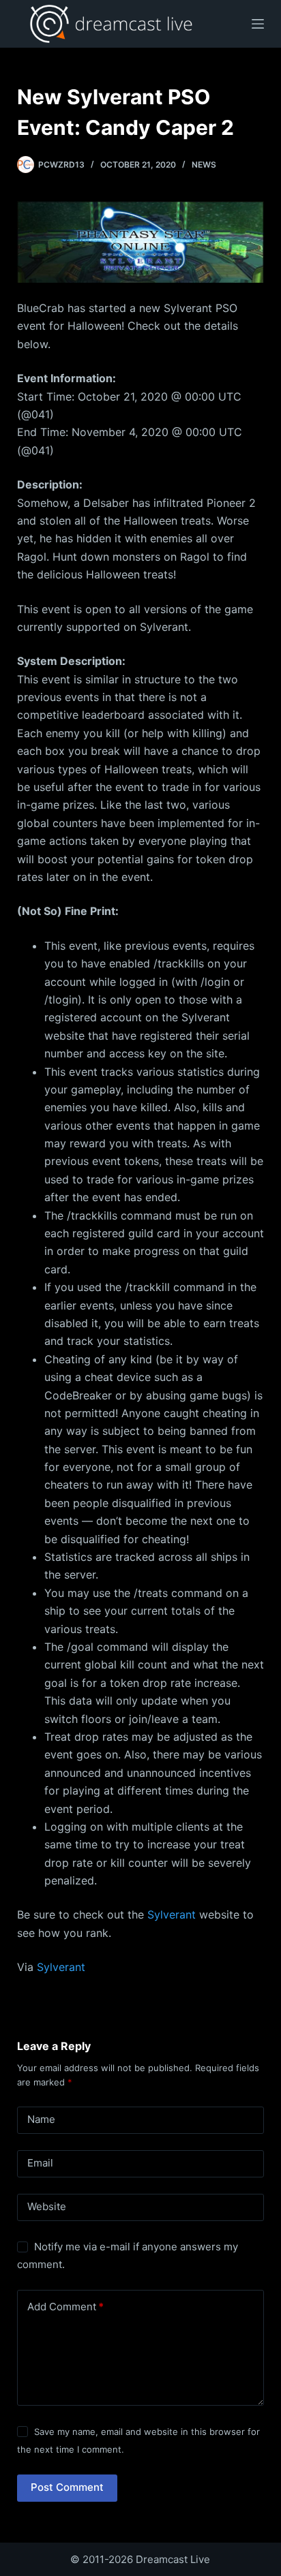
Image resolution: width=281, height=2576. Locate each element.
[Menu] (258, 24)
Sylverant (172, 1914)
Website (47, 2206)
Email (40, 2163)
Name (41, 2119)
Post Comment (67, 2487)
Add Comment (65, 2307)
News (204, 165)
